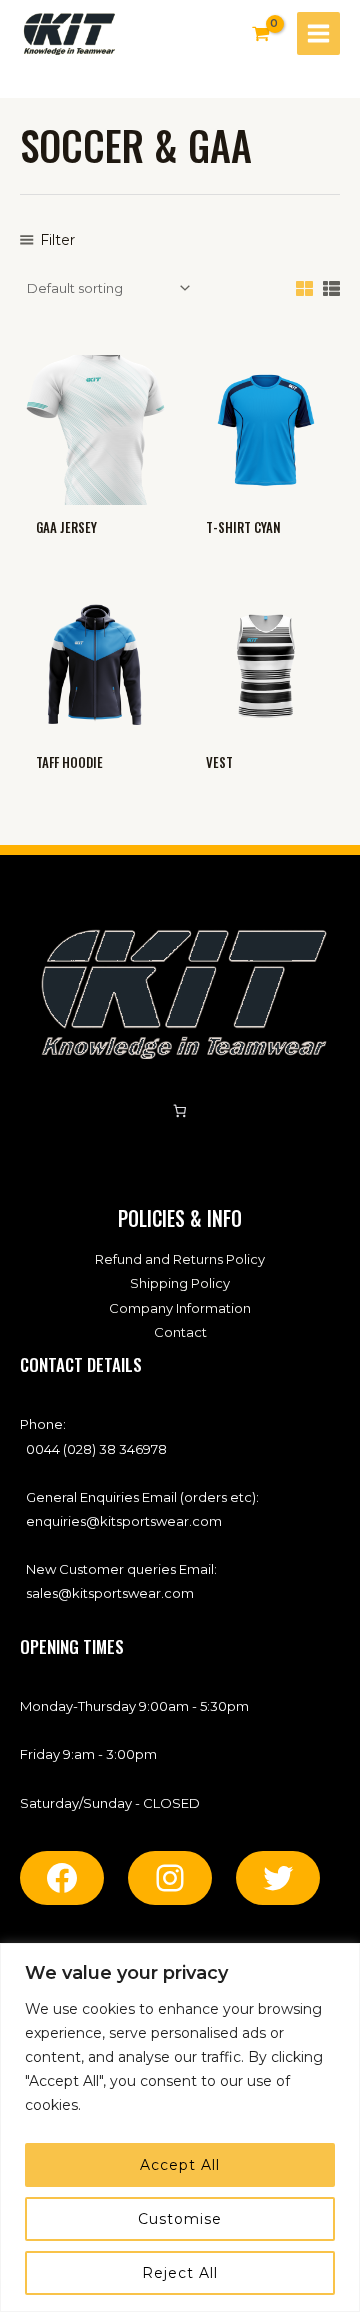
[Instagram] (170, 1878)
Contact (180, 1332)
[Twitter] (278, 1878)
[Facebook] (62, 1878)
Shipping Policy (180, 1283)
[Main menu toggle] (318, 33)
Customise (180, 2219)
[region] (180, 2127)
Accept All (180, 2165)
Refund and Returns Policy (180, 1259)
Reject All (180, 2273)
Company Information (180, 1308)
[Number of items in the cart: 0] (180, 1111)
